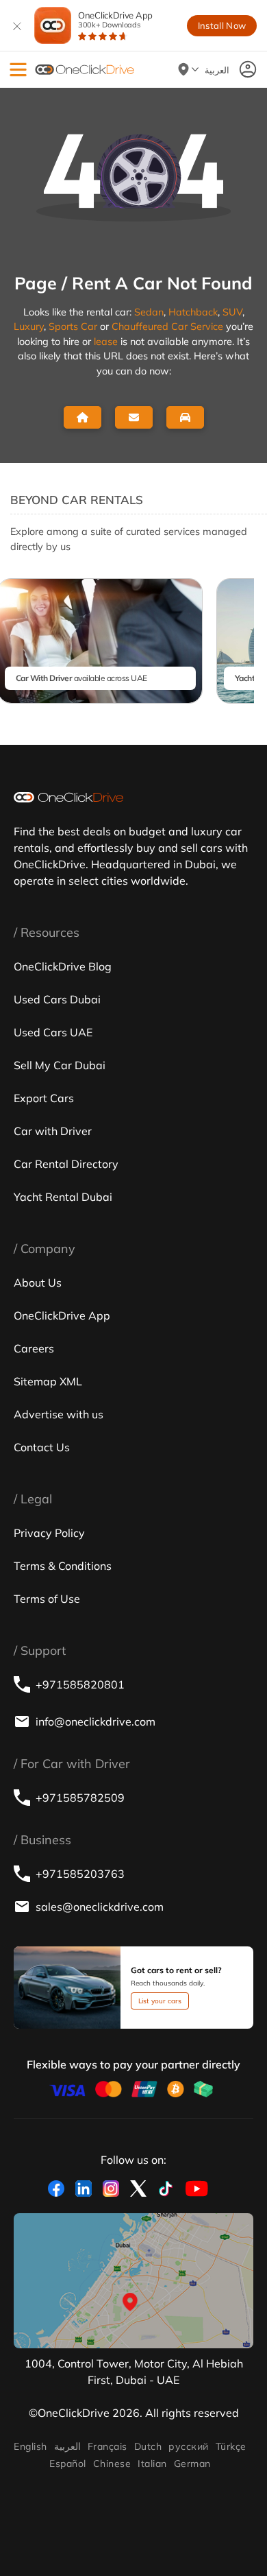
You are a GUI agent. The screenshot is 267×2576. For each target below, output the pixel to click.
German (192, 2464)
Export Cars (44, 1098)
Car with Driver (53, 1131)
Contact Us (42, 1447)
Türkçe (231, 2446)
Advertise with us (59, 1414)
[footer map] (133, 2281)
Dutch (148, 2446)
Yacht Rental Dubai (63, 1197)
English (30, 2446)
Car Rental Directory (66, 1164)
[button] (18, 70)
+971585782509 (80, 1798)
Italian (152, 2464)
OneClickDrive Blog (63, 966)
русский (188, 2446)
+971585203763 (80, 1874)
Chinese (112, 2464)
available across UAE (81, 678)
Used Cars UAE (53, 1032)
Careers (34, 1348)
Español (67, 2464)
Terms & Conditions (63, 1566)
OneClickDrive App (115, 20)
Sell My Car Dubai (60, 1065)
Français (107, 2446)
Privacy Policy (49, 1533)
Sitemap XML (48, 1381)
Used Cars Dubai (57, 999)
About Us (38, 1283)
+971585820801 (80, 1684)
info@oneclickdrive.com (96, 1721)
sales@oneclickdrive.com (100, 1907)
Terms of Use (47, 1599)
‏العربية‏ (67, 2446)
